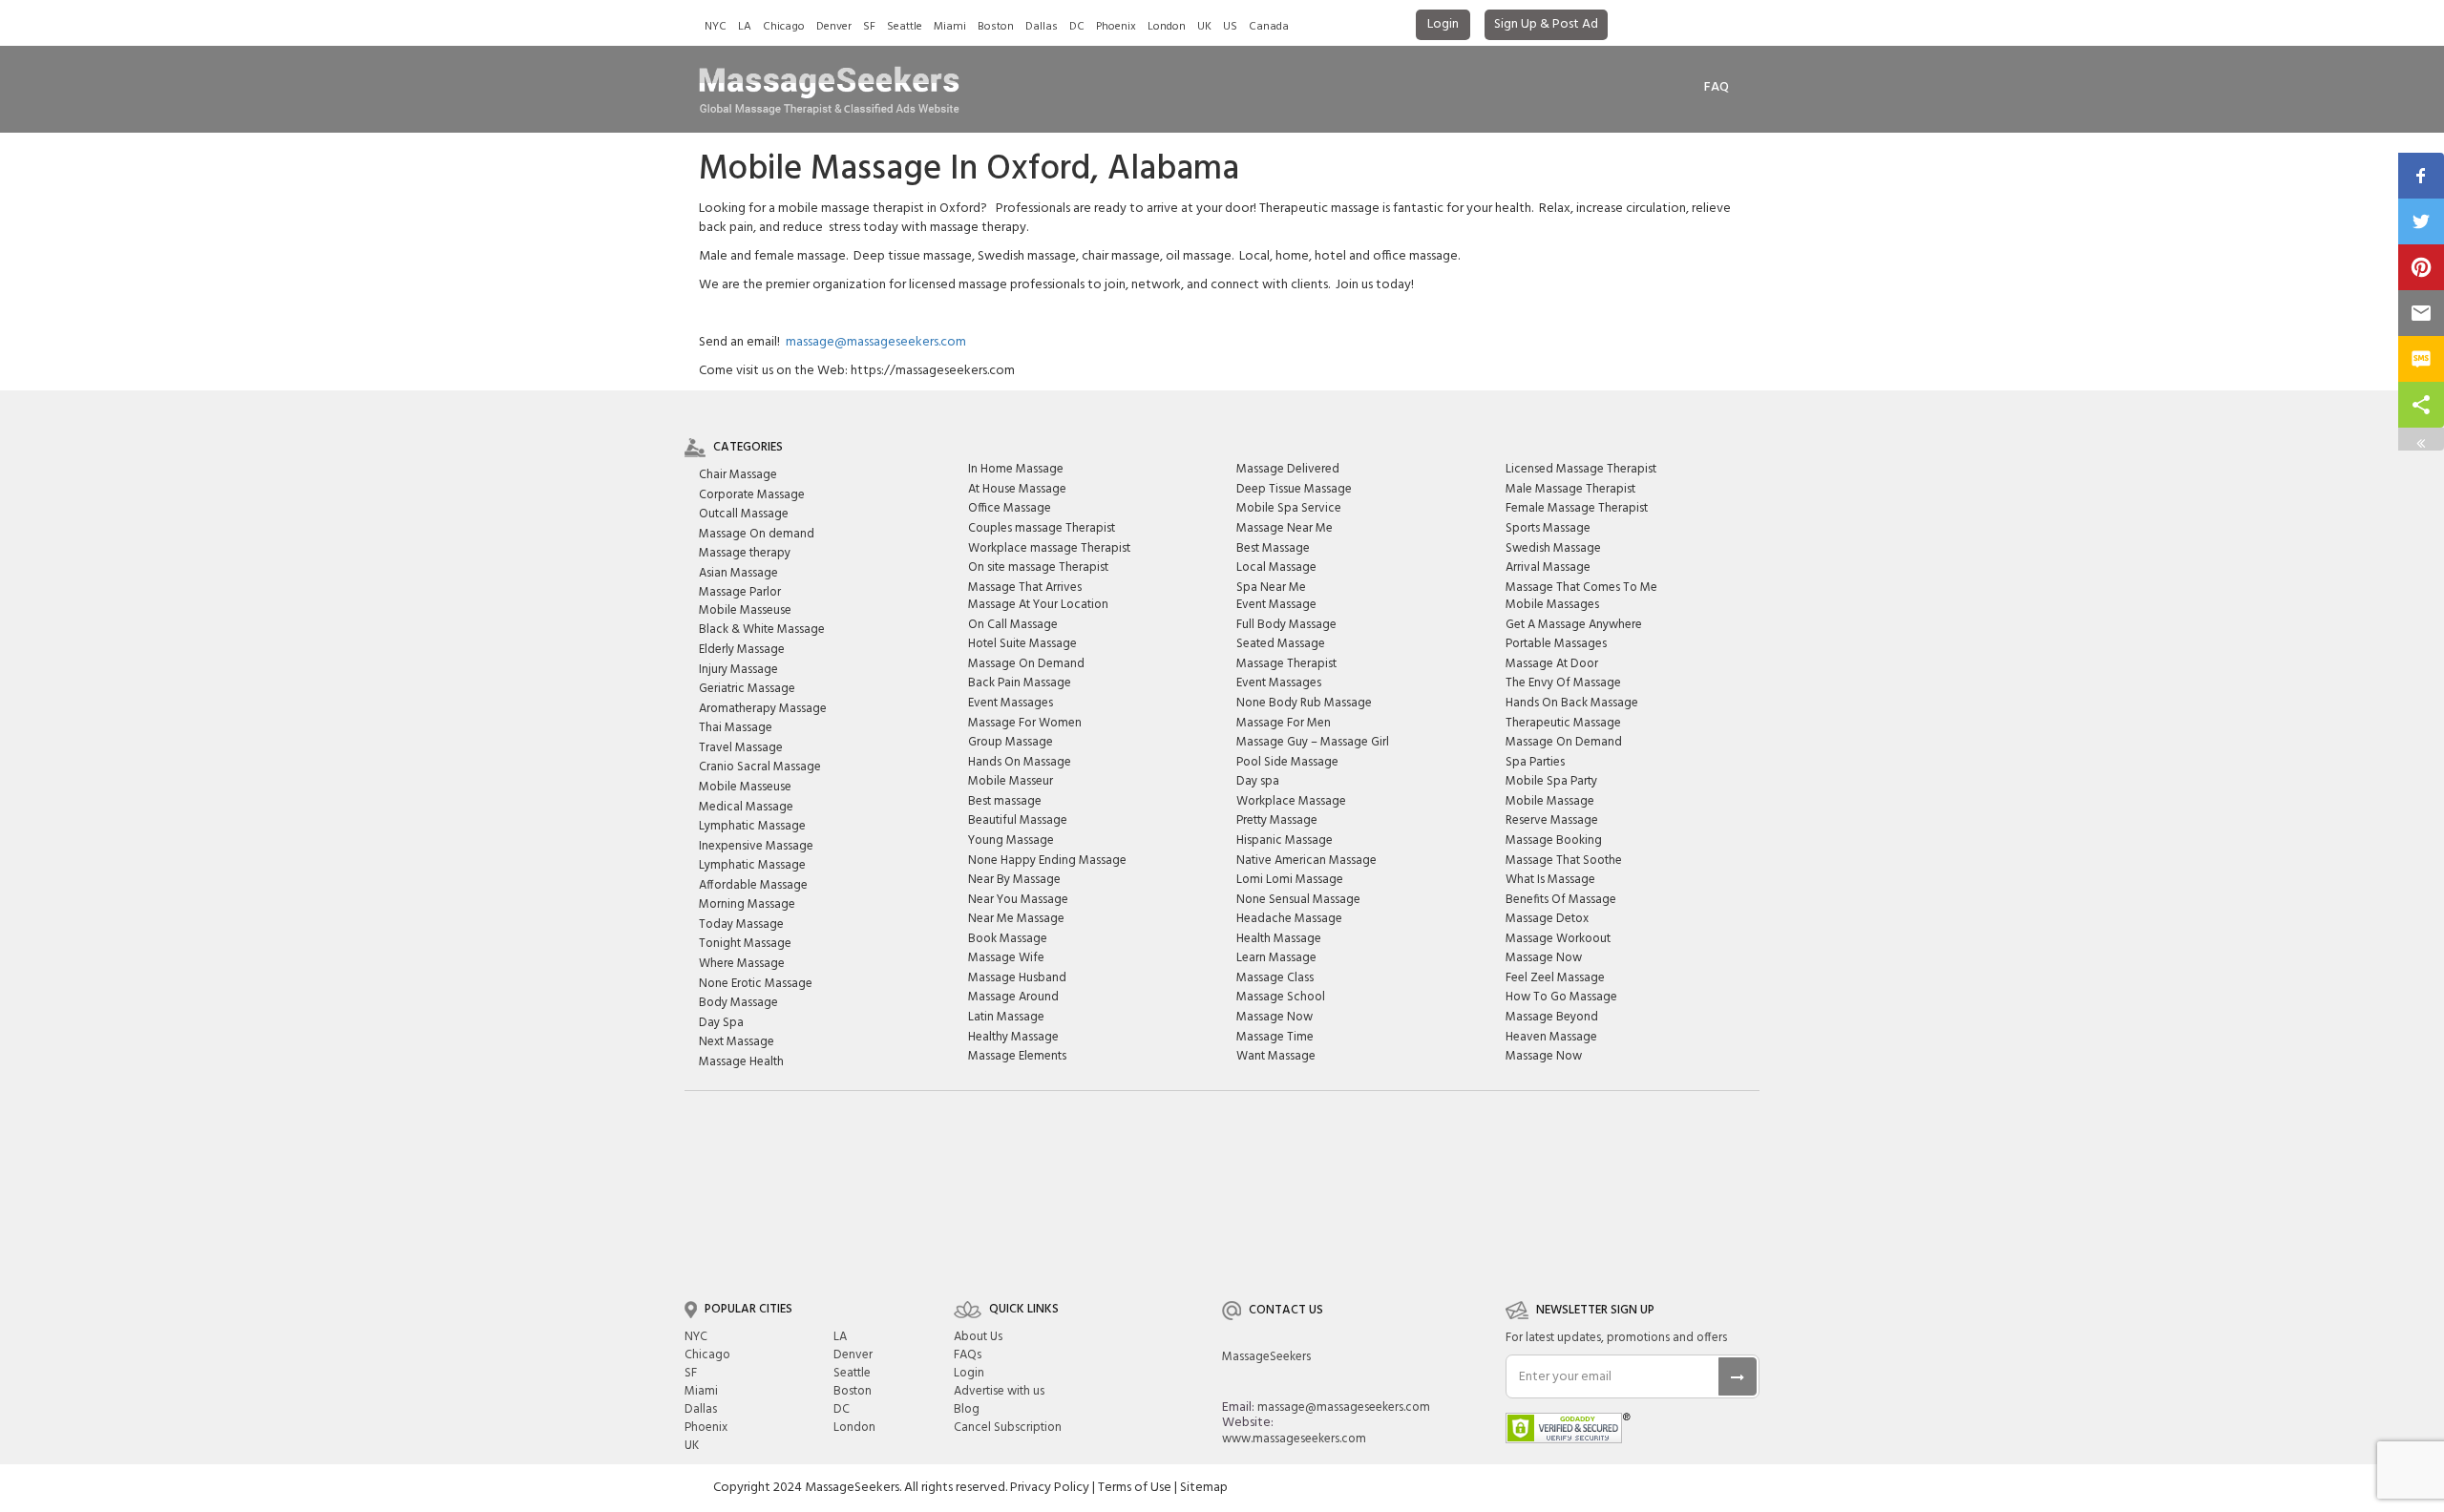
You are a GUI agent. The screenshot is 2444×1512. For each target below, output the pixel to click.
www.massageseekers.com (1294, 1439)
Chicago (784, 27)
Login (1443, 24)
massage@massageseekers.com (876, 342)
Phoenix (1116, 27)
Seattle (905, 27)
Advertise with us (999, 1391)
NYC (716, 27)
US (1230, 27)
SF (869, 27)
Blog (967, 1409)
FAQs (968, 1355)
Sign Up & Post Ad (1546, 24)
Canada (1269, 27)
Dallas (1042, 27)
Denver (834, 27)
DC (1077, 27)
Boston (996, 27)
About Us (978, 1337)
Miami (950, 27)
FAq (1717, 87)
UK (1204, 27)
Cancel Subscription (1008, 1428)
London (1167, 27)
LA (745, 27)
